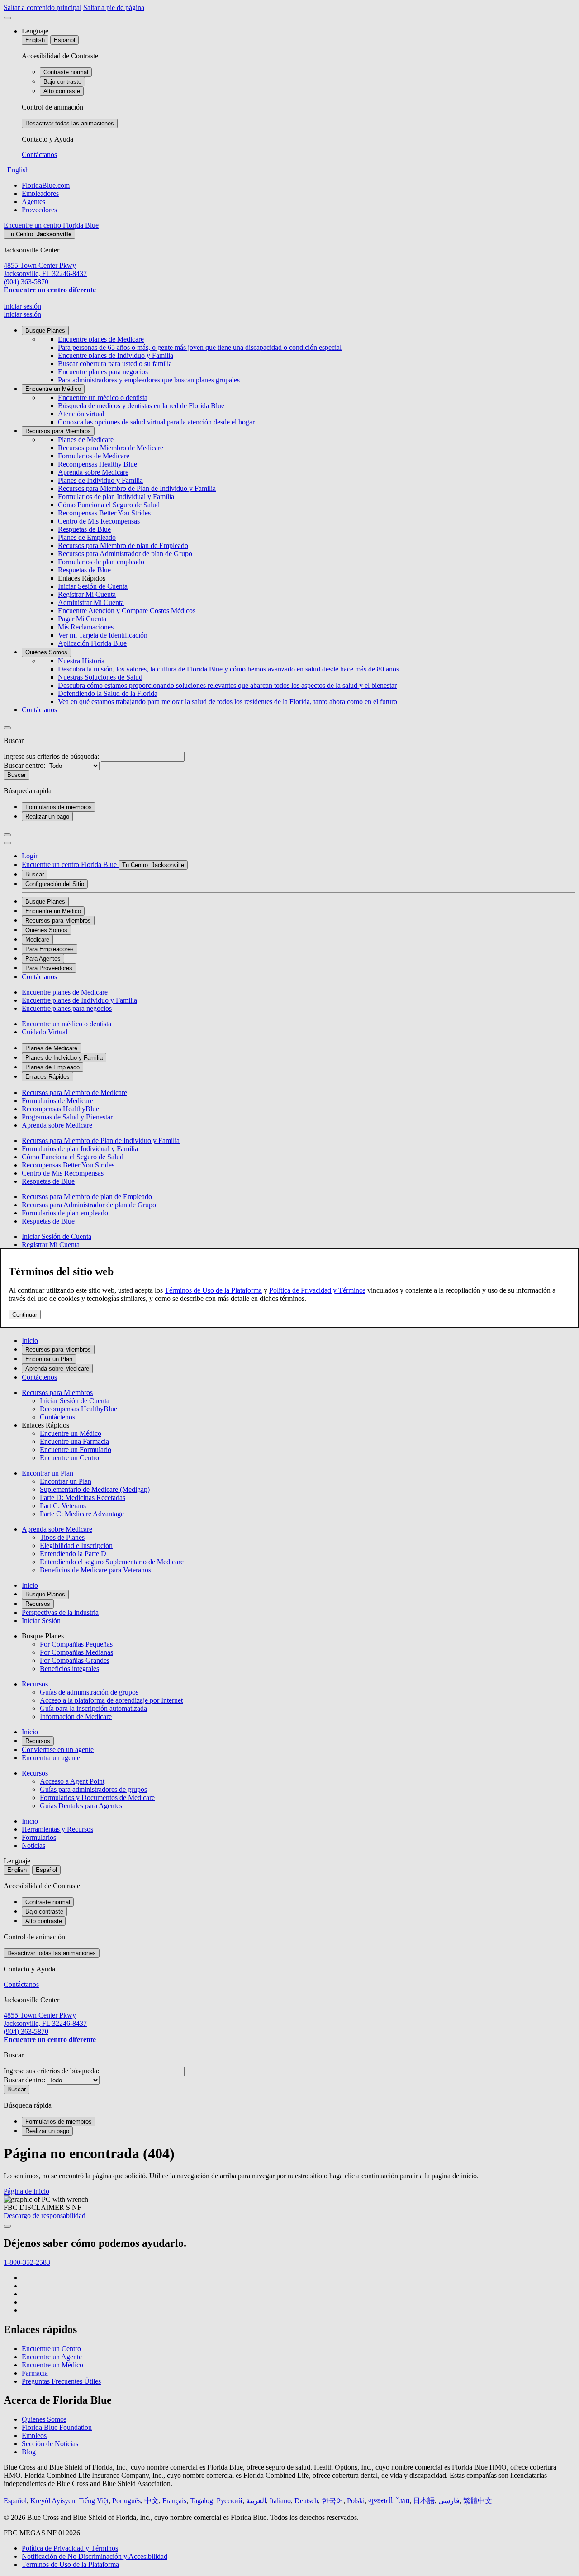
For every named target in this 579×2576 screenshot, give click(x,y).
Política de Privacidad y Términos (317, 1290)
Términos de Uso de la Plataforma (213, 1290)
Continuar (25, 1315)
